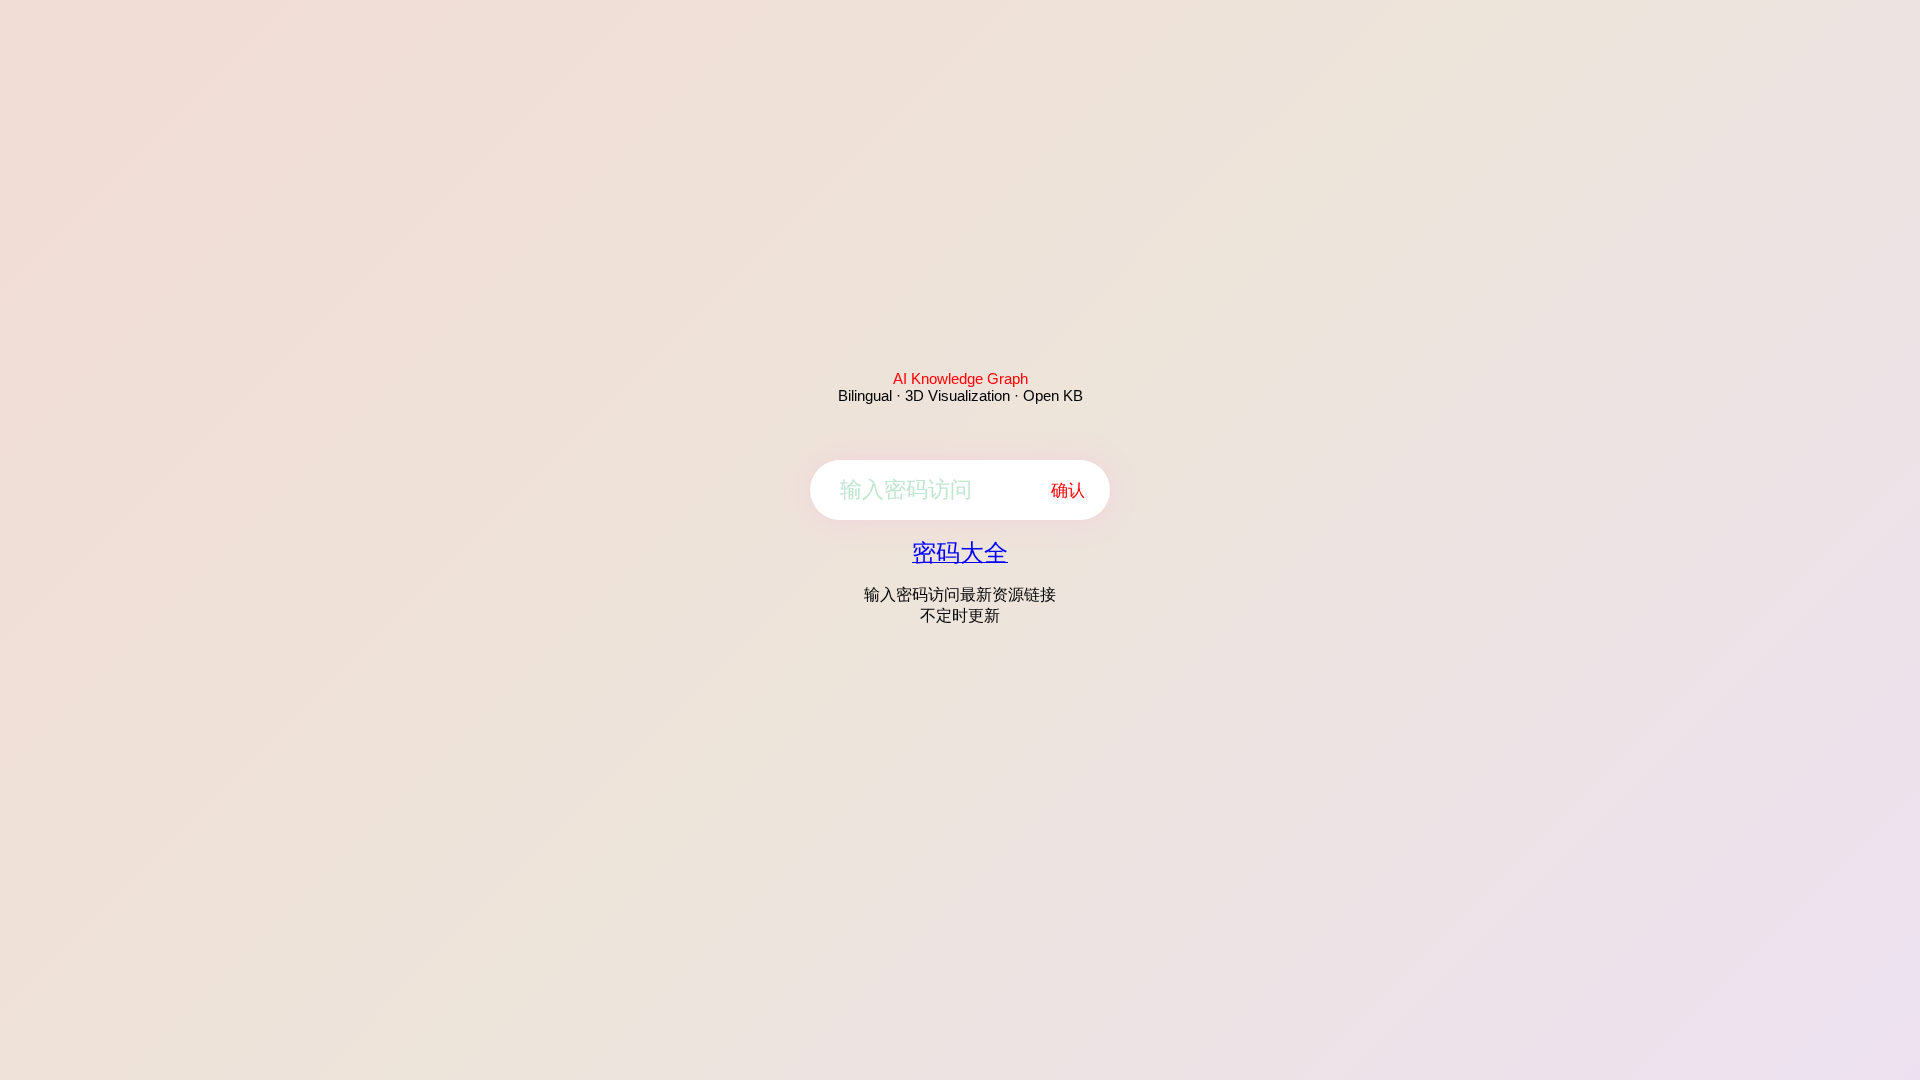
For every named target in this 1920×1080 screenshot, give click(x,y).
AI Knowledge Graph (960, 378)
